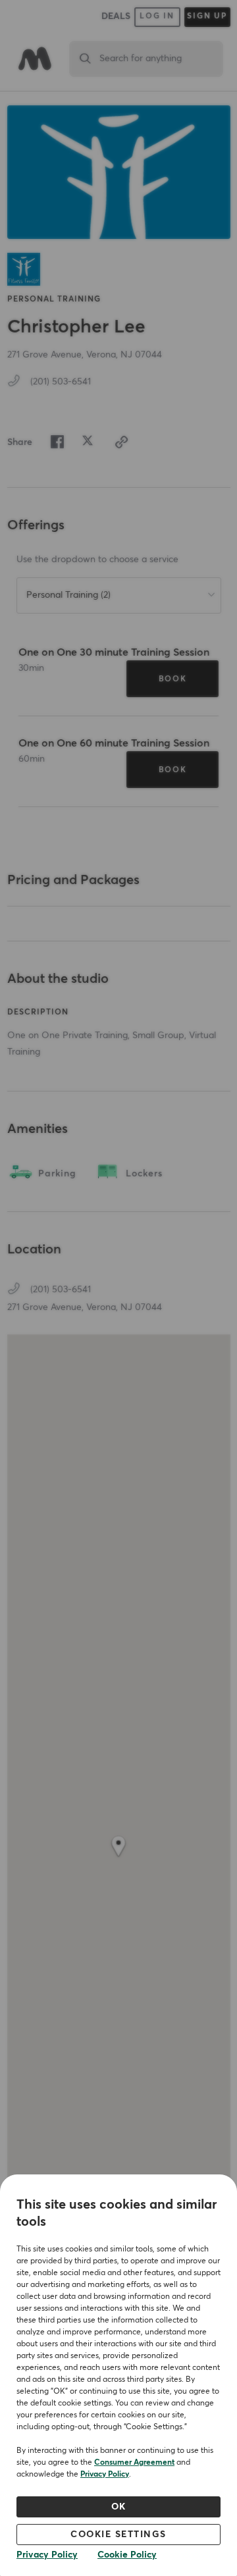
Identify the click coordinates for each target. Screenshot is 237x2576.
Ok (119, 2507)
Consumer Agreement (134, 2463)
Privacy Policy (105, 2475)
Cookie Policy (127, 2555)
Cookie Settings (118, 2535)
